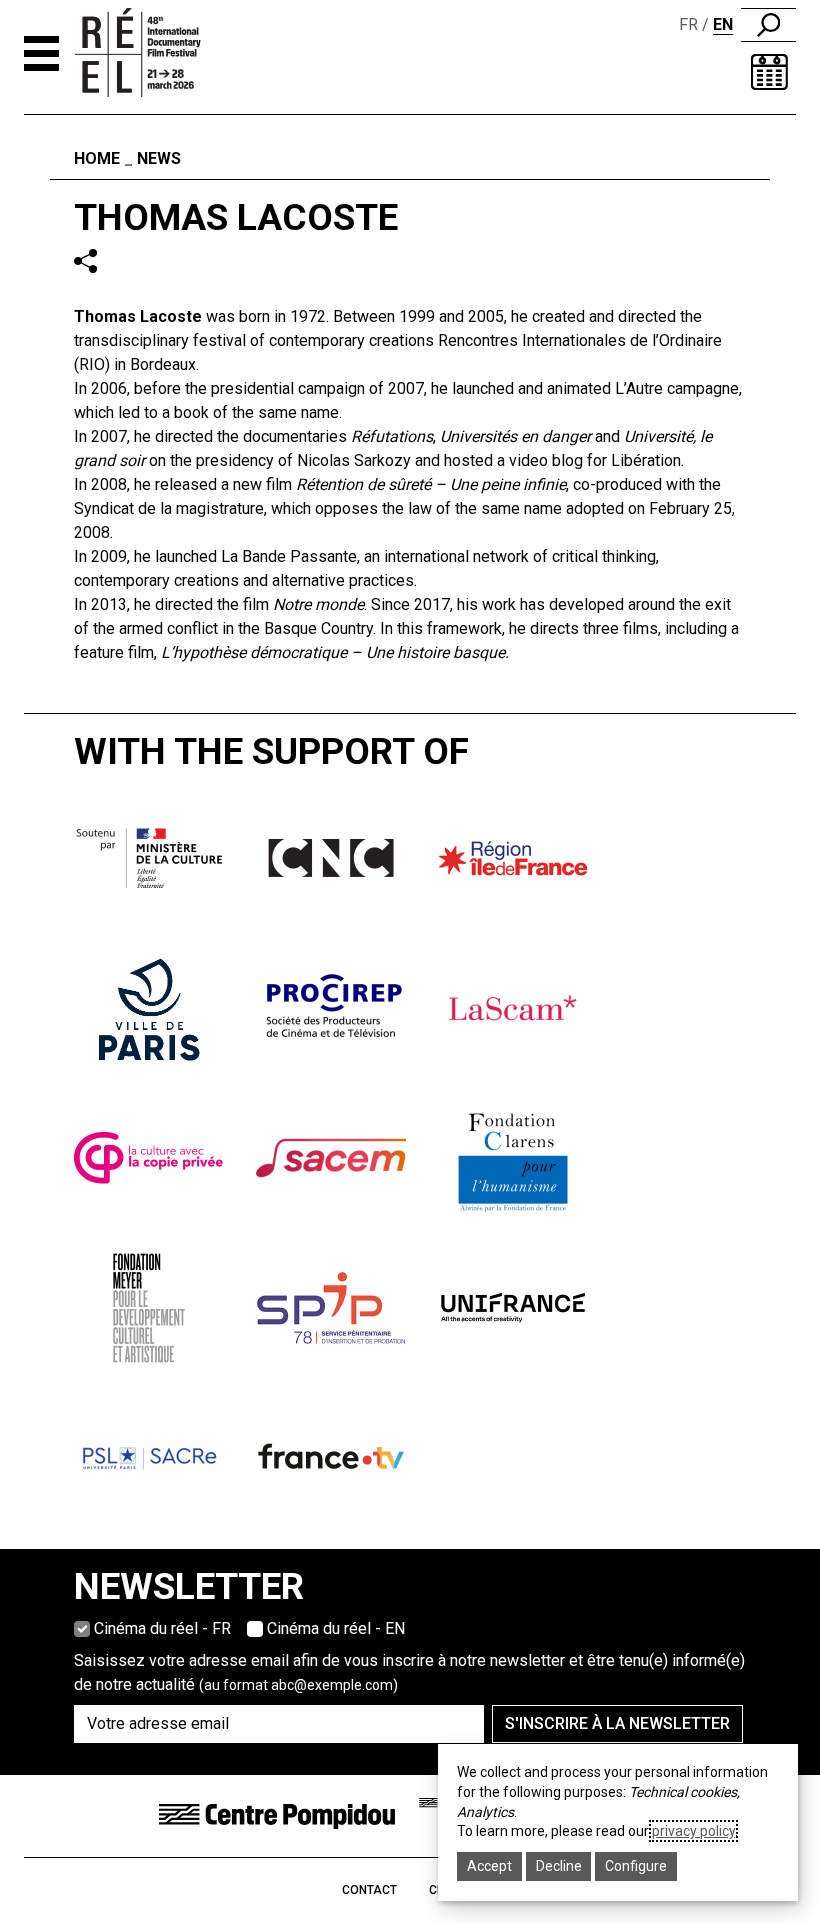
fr (688, 24)
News (159, 158)
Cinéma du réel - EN (336, 1628)
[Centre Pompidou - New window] (277, 1814)
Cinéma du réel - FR (162, 1628)
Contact (369, 1890)
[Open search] (768, 25)
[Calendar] (769, 72)
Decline (559, 1866)
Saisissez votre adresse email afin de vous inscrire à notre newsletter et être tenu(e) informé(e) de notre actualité (409, 1672)
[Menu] (41, 53)
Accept (489, 1866)
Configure (636, 1866)
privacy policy (693, 1831)
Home (97, 158)
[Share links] (85, 260)
